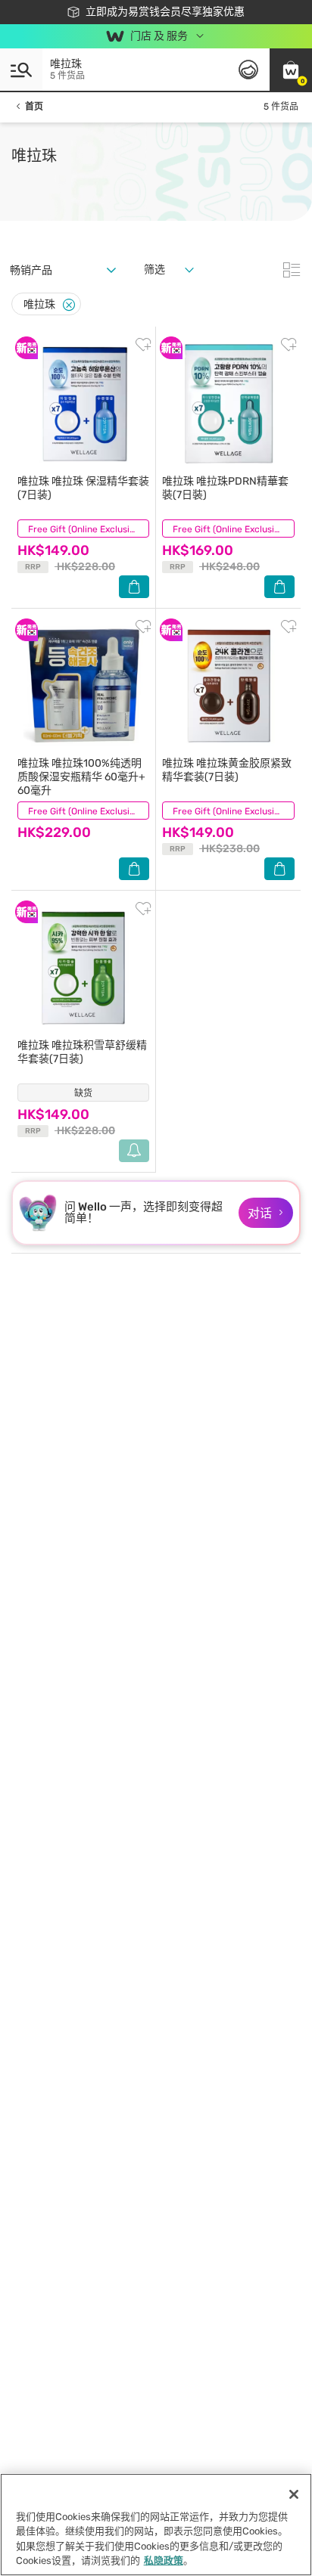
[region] (156, 2525)
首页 (34, 107)
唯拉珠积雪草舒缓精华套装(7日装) (82, 1052)
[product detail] (83, 404)
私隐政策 (164, 2561)
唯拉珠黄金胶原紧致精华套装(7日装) (227, 770)
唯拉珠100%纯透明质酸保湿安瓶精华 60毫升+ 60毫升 (81, 777)
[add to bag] (134, 587)
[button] (291, 70)
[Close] (69, 305)
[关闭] (294, 2494)
